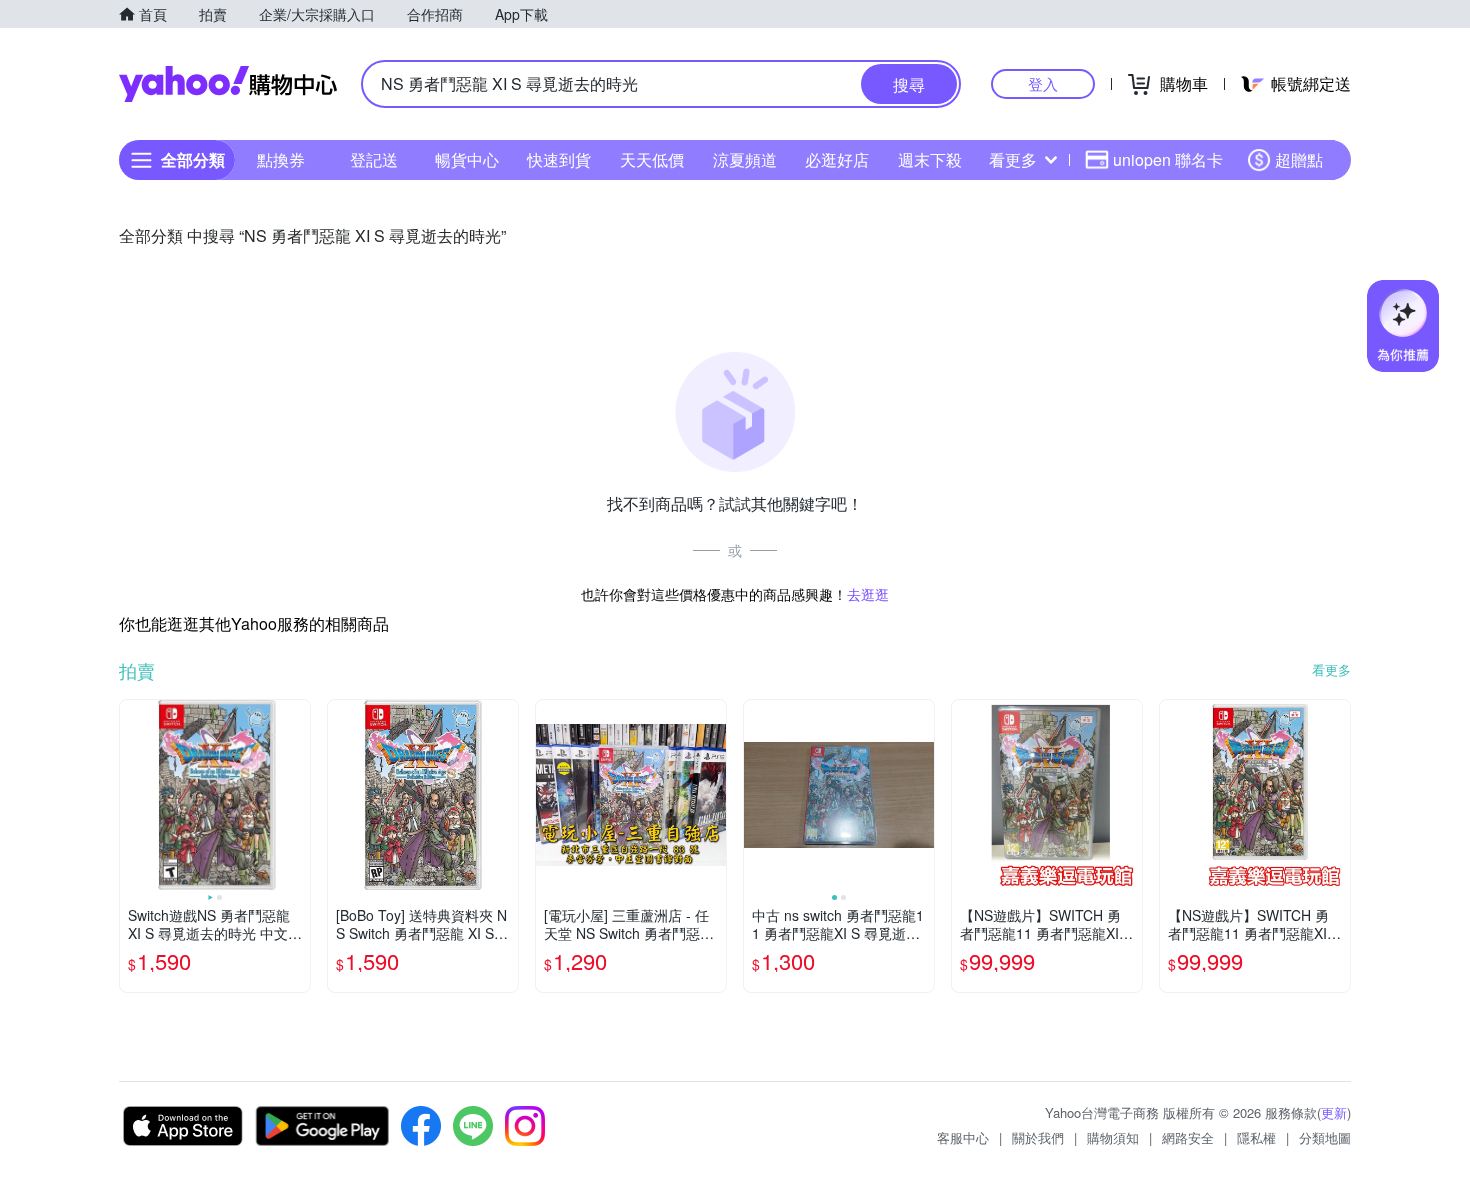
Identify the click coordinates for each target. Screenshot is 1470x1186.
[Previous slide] (133, 795)
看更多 (1013, 159)
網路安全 (1188, 1137)
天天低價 (652, 159)
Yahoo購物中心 (228, 84)
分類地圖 (1325, 1137)
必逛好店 (837, 159)
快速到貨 (559, 159)
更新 (1334, 1112)
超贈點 (1299, 159)
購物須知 (1113, 1137)
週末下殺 (930, 159)
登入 (1043, 83)
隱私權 (1256, 1137)
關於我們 (1038, 1137)
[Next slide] (297, 795)
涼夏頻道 (745, 159)
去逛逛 (868, 594)
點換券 (281, 159)
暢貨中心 (467, 159)
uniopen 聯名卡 (1168, 159)
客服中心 (963, 1137)
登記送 (374, 159)
